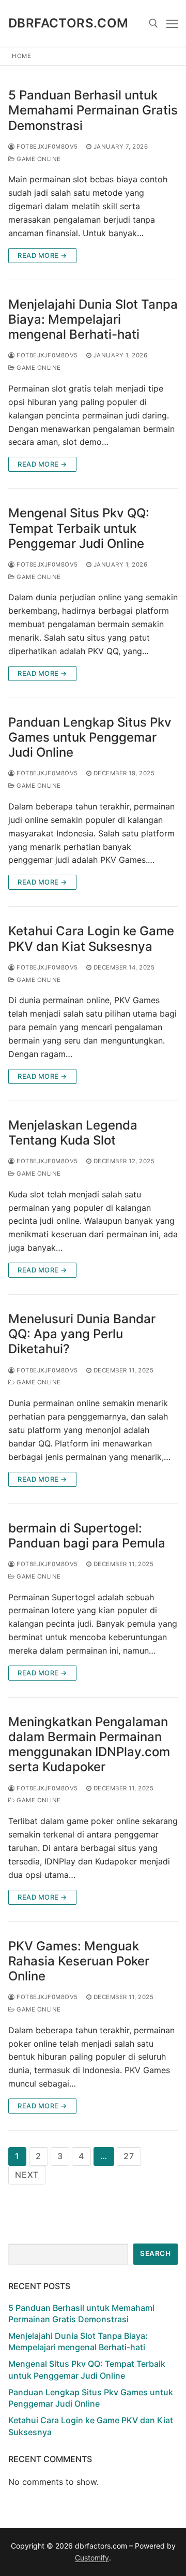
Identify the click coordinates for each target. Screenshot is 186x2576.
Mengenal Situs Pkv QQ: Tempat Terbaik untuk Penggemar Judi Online (79, 528)
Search (155, 2253)
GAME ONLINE (38, 159)
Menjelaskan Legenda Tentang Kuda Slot (73, 1133)
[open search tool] (153, 23)
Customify (92, 2558)
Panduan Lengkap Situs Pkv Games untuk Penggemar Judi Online (90, 737)
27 (129, 2156)
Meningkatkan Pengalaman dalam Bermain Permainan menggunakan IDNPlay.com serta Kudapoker (89, 1745)
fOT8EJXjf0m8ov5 (47, 147)
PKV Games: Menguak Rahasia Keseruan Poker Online (79, 1961)
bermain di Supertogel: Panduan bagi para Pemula (87, 1536)
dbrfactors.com (68, 23)
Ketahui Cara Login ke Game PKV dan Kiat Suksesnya (91, 938)
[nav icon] (172, 23)
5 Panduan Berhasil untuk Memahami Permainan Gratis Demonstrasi (93, 110)
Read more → (42, 255)
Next (27, 2175)
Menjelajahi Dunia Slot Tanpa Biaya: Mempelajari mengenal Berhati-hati (93, 319)
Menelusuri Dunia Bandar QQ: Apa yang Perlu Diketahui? (82, 1334)
